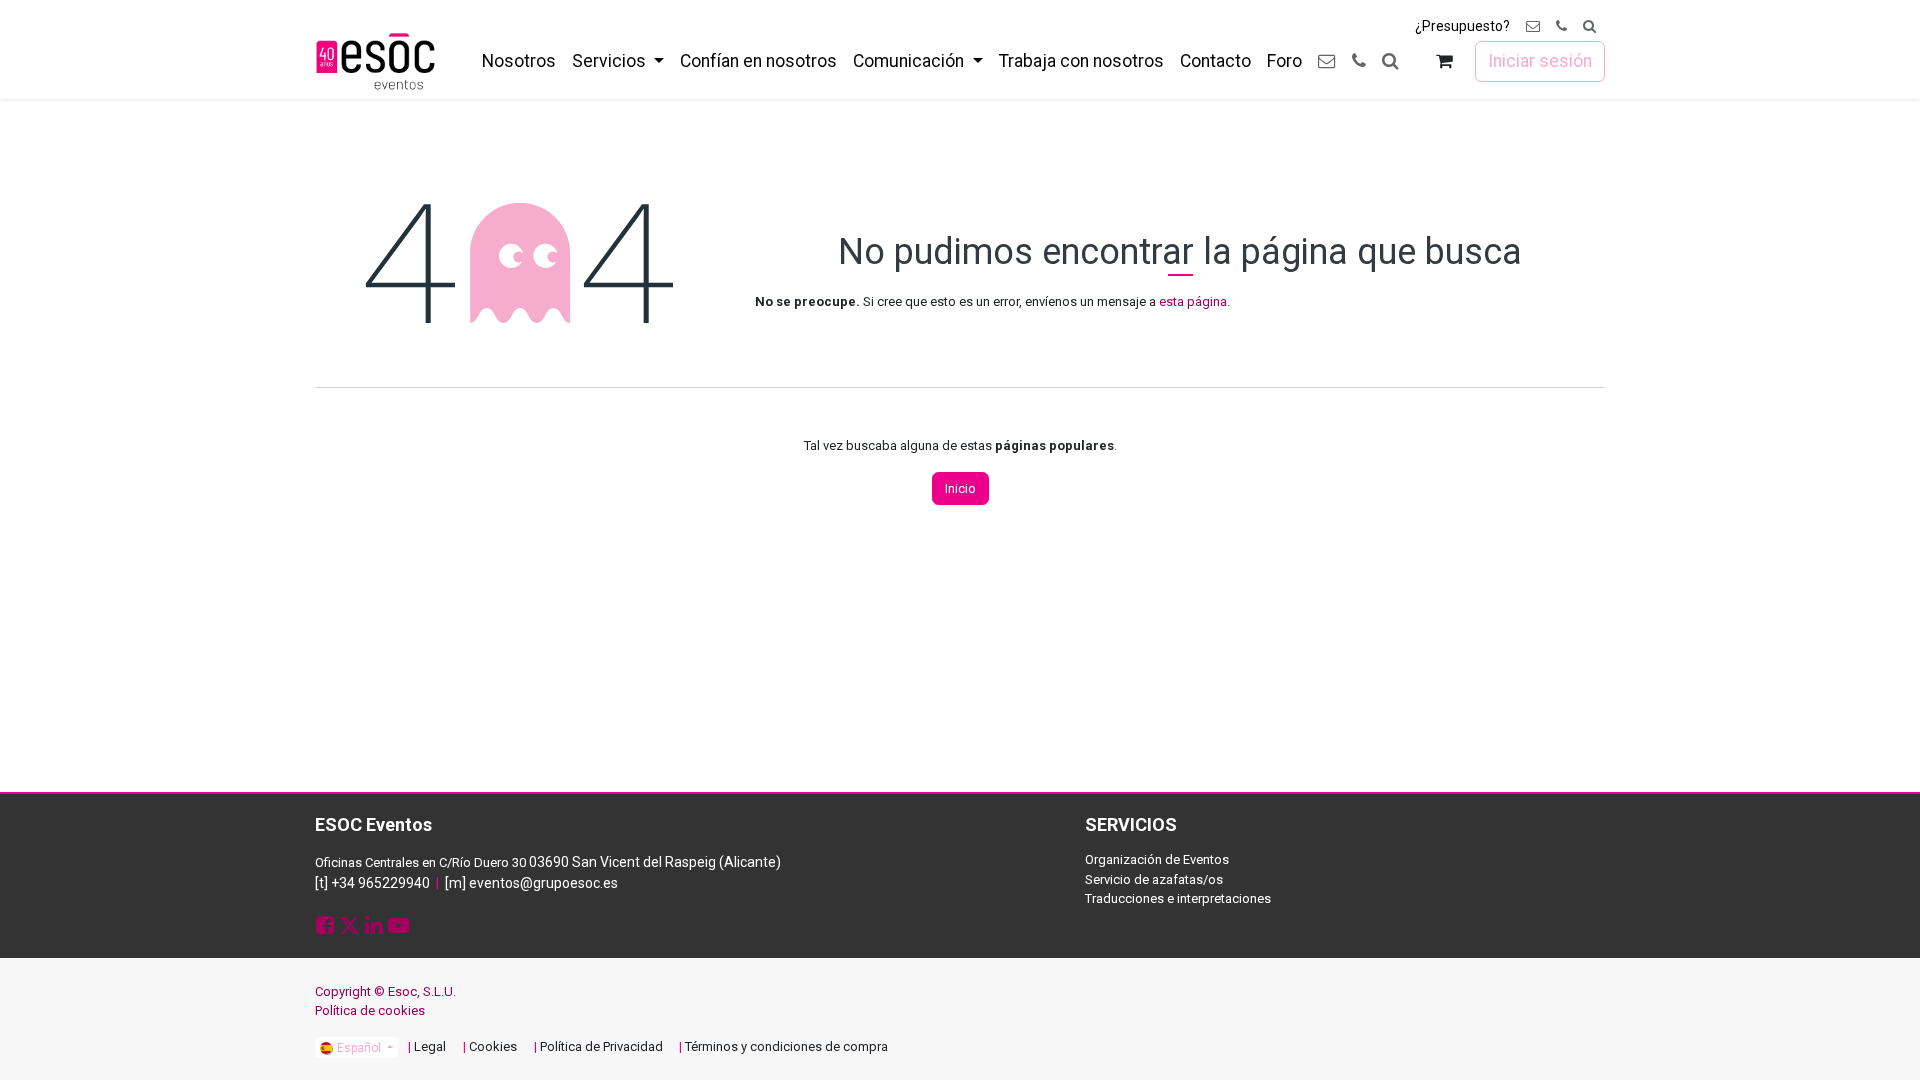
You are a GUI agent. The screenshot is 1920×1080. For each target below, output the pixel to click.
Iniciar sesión (1540, 61)
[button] (1589, 26)
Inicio (960, 488)
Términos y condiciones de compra (786, 1046)
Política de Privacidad (601, 1046)
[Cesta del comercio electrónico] (1444, 61)
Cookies (493, 1046)
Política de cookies (370, 1010)
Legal (430, 1046)
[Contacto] (1533, 26)
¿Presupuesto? (1462, 26)
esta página (1193, 301)
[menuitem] (519, 61)
